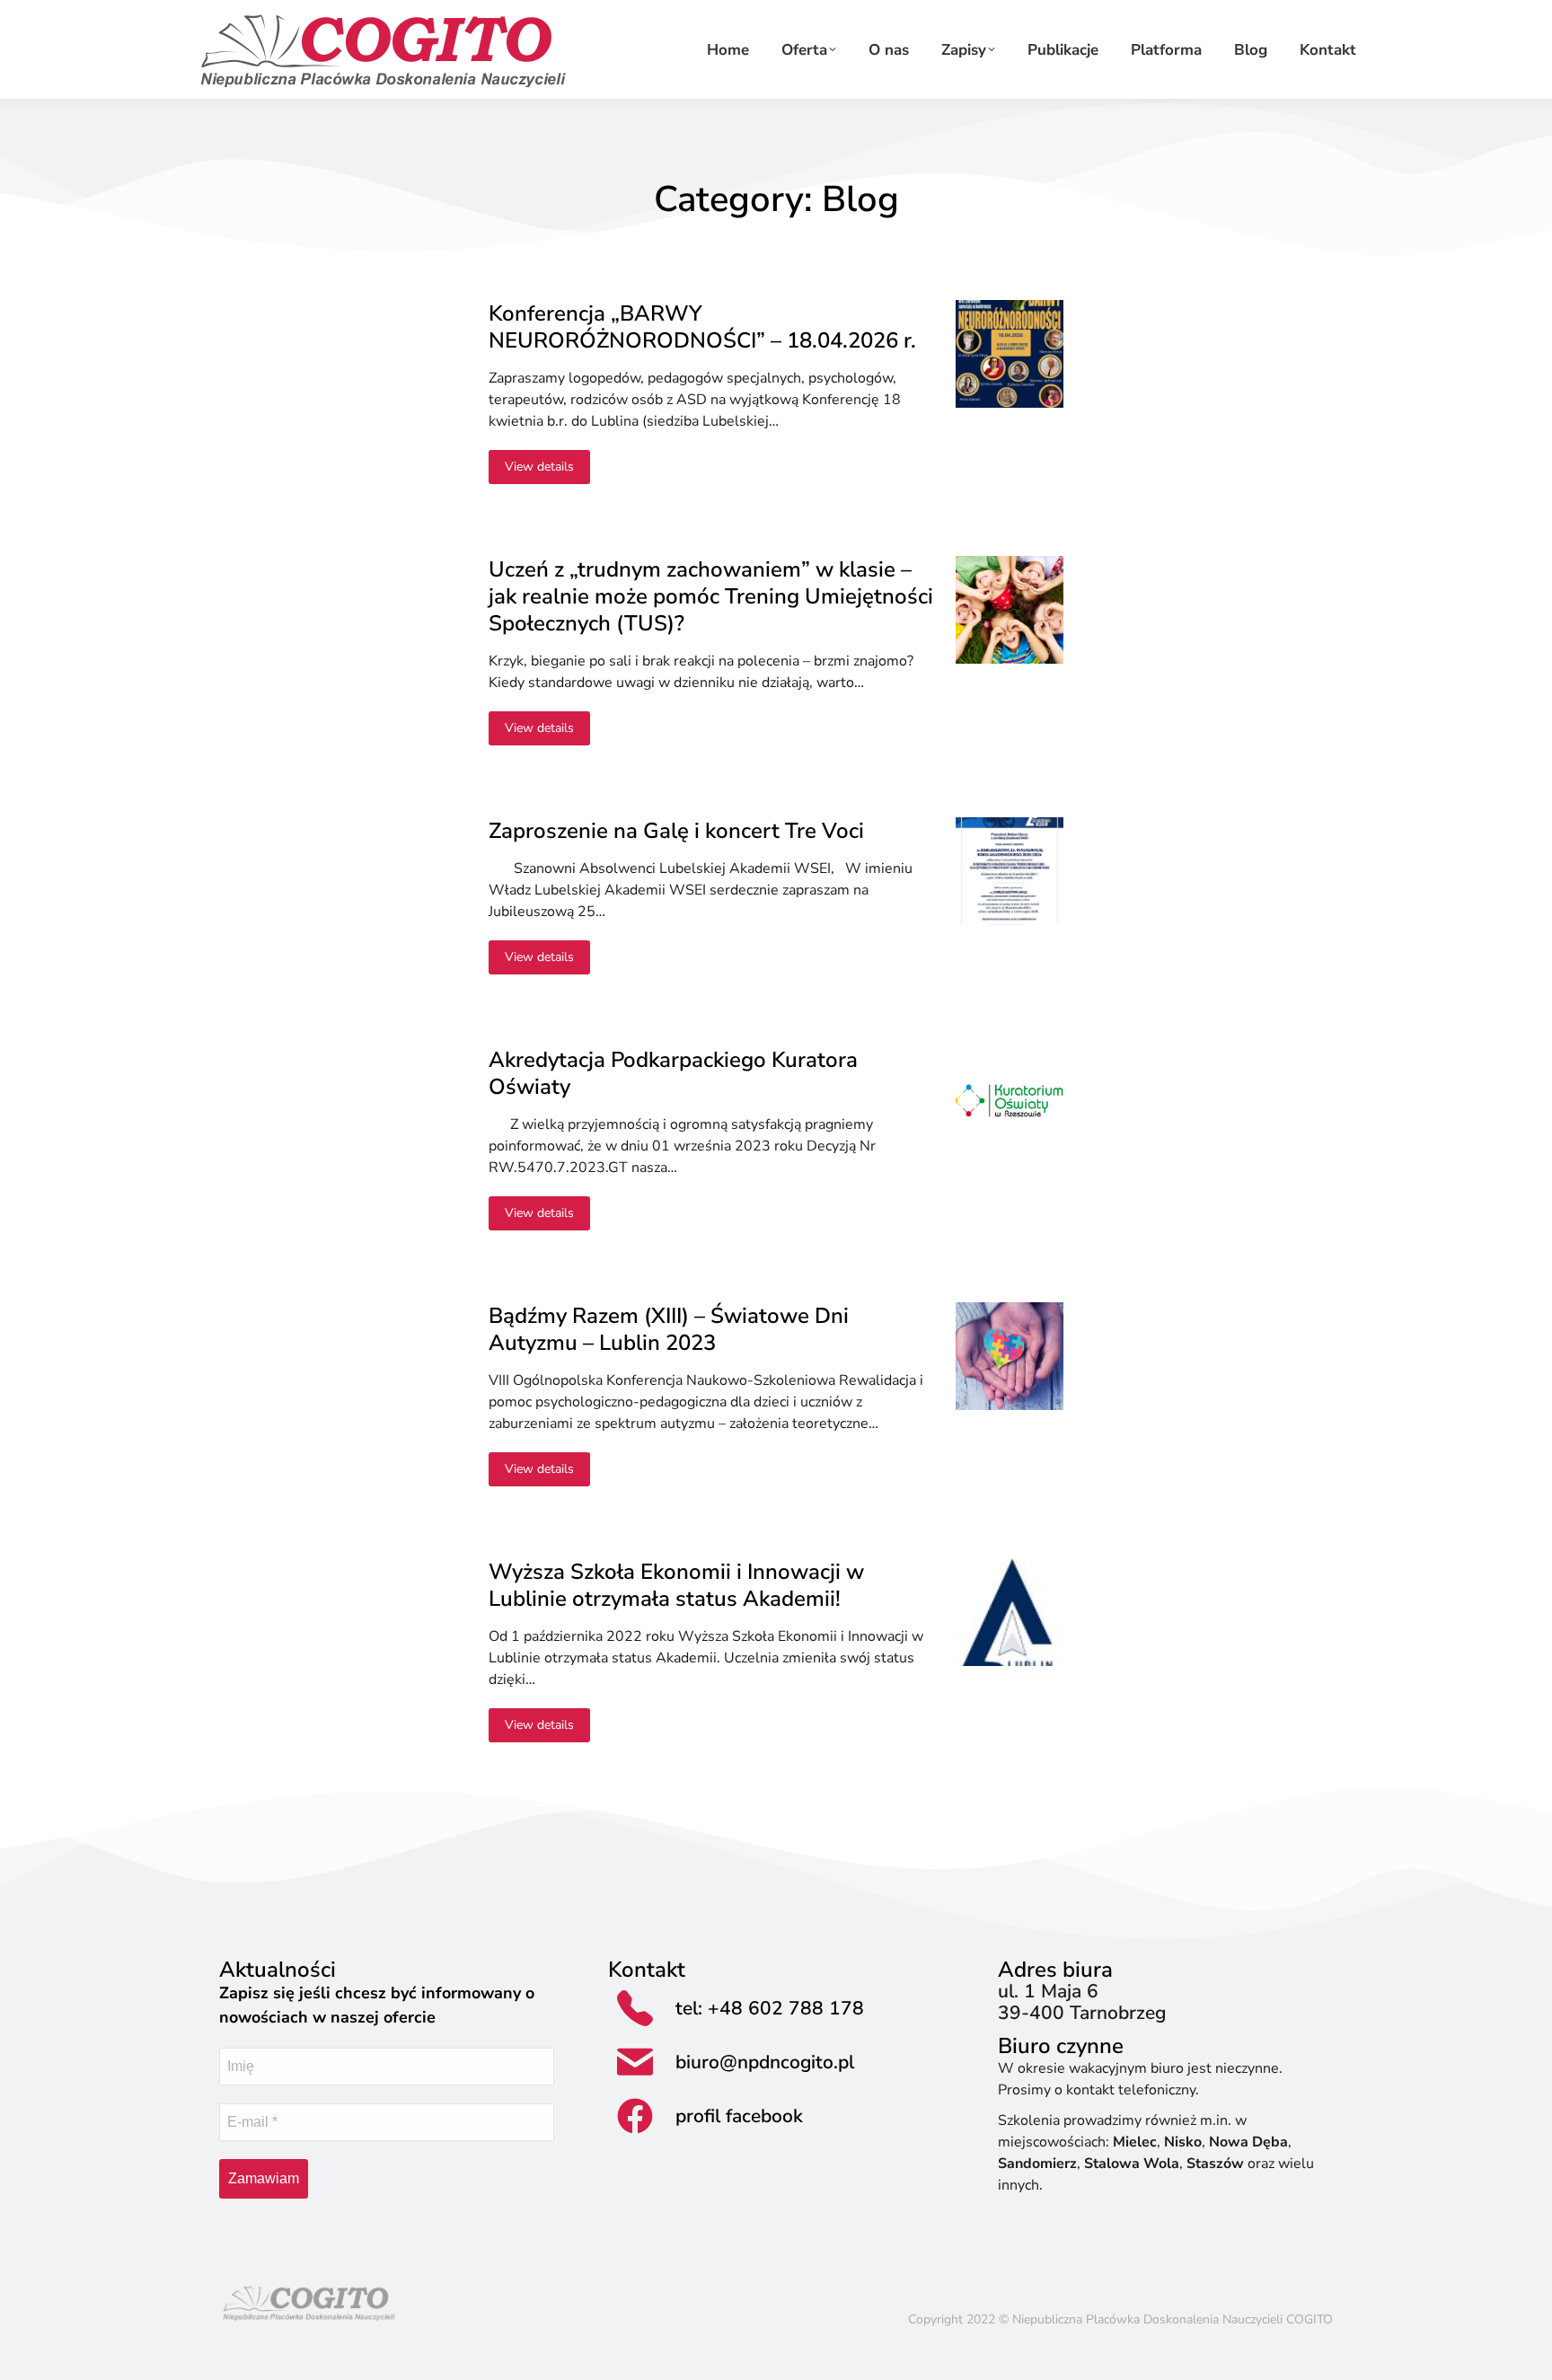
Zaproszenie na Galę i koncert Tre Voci (676, 831)
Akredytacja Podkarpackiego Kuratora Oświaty (673, 1073)
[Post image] (1010, 354)
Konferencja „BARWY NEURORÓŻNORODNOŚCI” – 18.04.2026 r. (702, 327)
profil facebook (739, 2116)
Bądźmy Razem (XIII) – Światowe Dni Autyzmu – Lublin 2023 (669, 1329)
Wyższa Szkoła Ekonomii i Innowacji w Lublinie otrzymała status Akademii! (676, 1585)
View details (539, 467)
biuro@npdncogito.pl (765, 2062)
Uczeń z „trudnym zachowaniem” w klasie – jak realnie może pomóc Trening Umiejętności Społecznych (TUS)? (711, 596)
